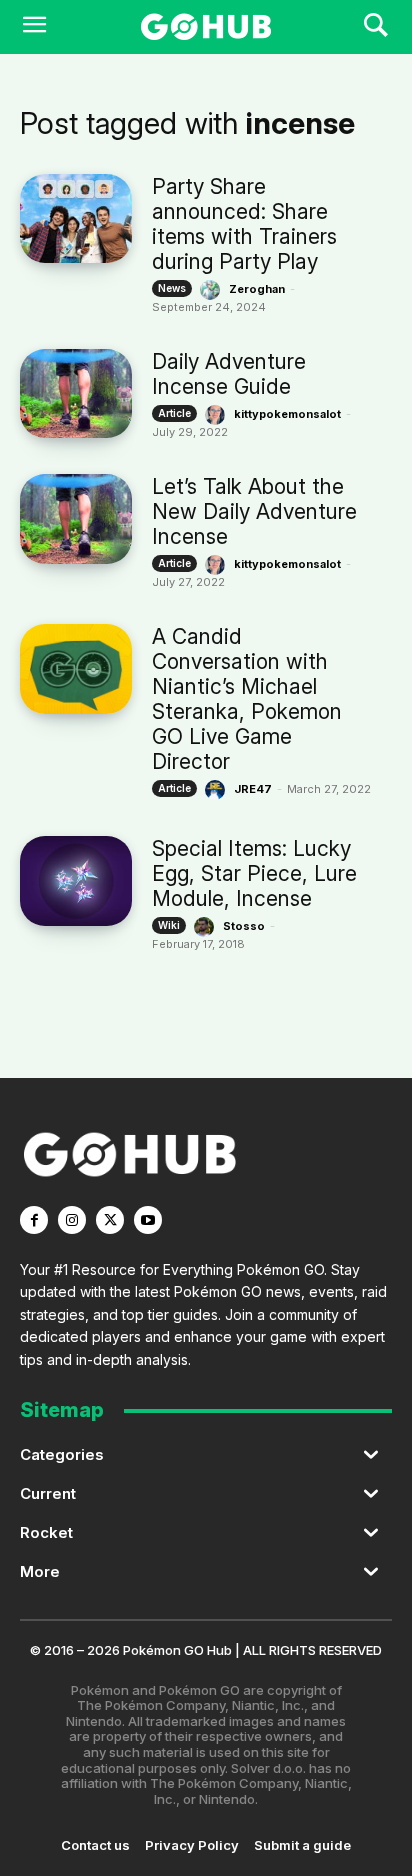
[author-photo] (213, 290)
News (172, 288)
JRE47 (253, 789)
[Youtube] (148, 1220)
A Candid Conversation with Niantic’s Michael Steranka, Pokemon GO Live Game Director (247, 699)
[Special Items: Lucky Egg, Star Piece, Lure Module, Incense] (76, 880)
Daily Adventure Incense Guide (229, 374)
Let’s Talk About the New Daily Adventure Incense (254, 511)
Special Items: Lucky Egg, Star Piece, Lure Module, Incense (254, 873)
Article (174, 413)
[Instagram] (72, 1220)
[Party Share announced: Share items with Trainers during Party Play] (76, 218)
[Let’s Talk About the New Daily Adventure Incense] (76, 518)
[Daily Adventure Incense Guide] (76, 393)
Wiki (169, 925)
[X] (110, 1220)
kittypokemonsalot (287, 414)
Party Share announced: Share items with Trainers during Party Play (244, 224)
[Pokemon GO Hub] (205, 27)
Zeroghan (257, 289)
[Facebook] (34, 1220)
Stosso (244, 926)
